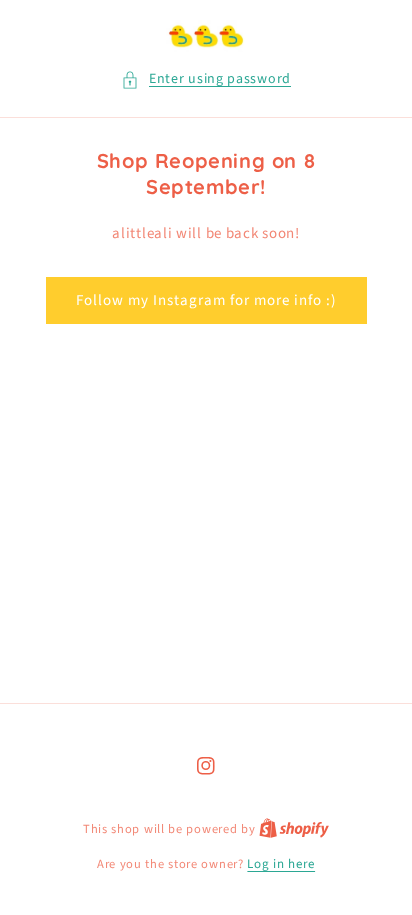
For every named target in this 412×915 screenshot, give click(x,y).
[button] (206, 79)
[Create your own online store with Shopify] (294, 829)
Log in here (281, 864)
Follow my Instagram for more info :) (206, 300)
